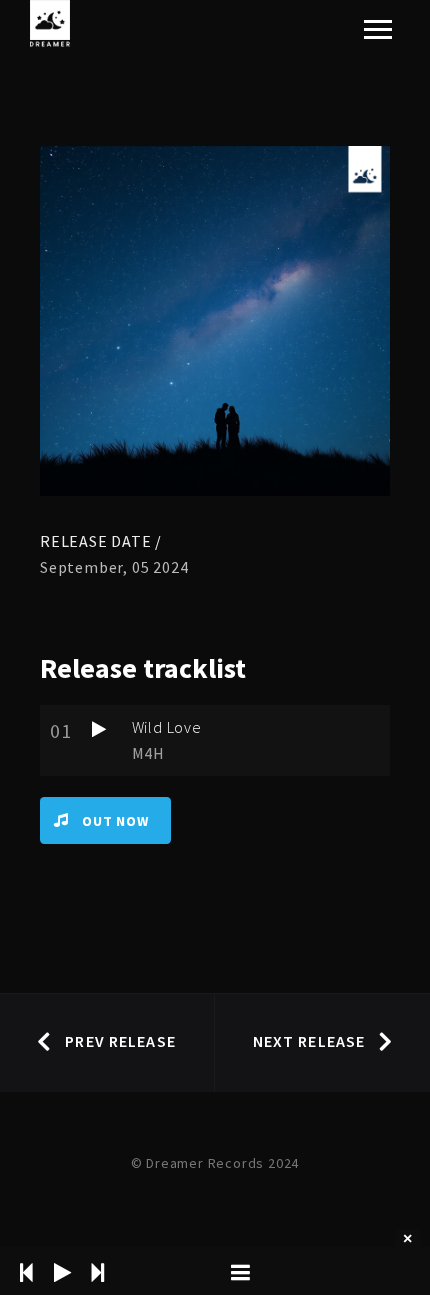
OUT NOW (115, 821)
